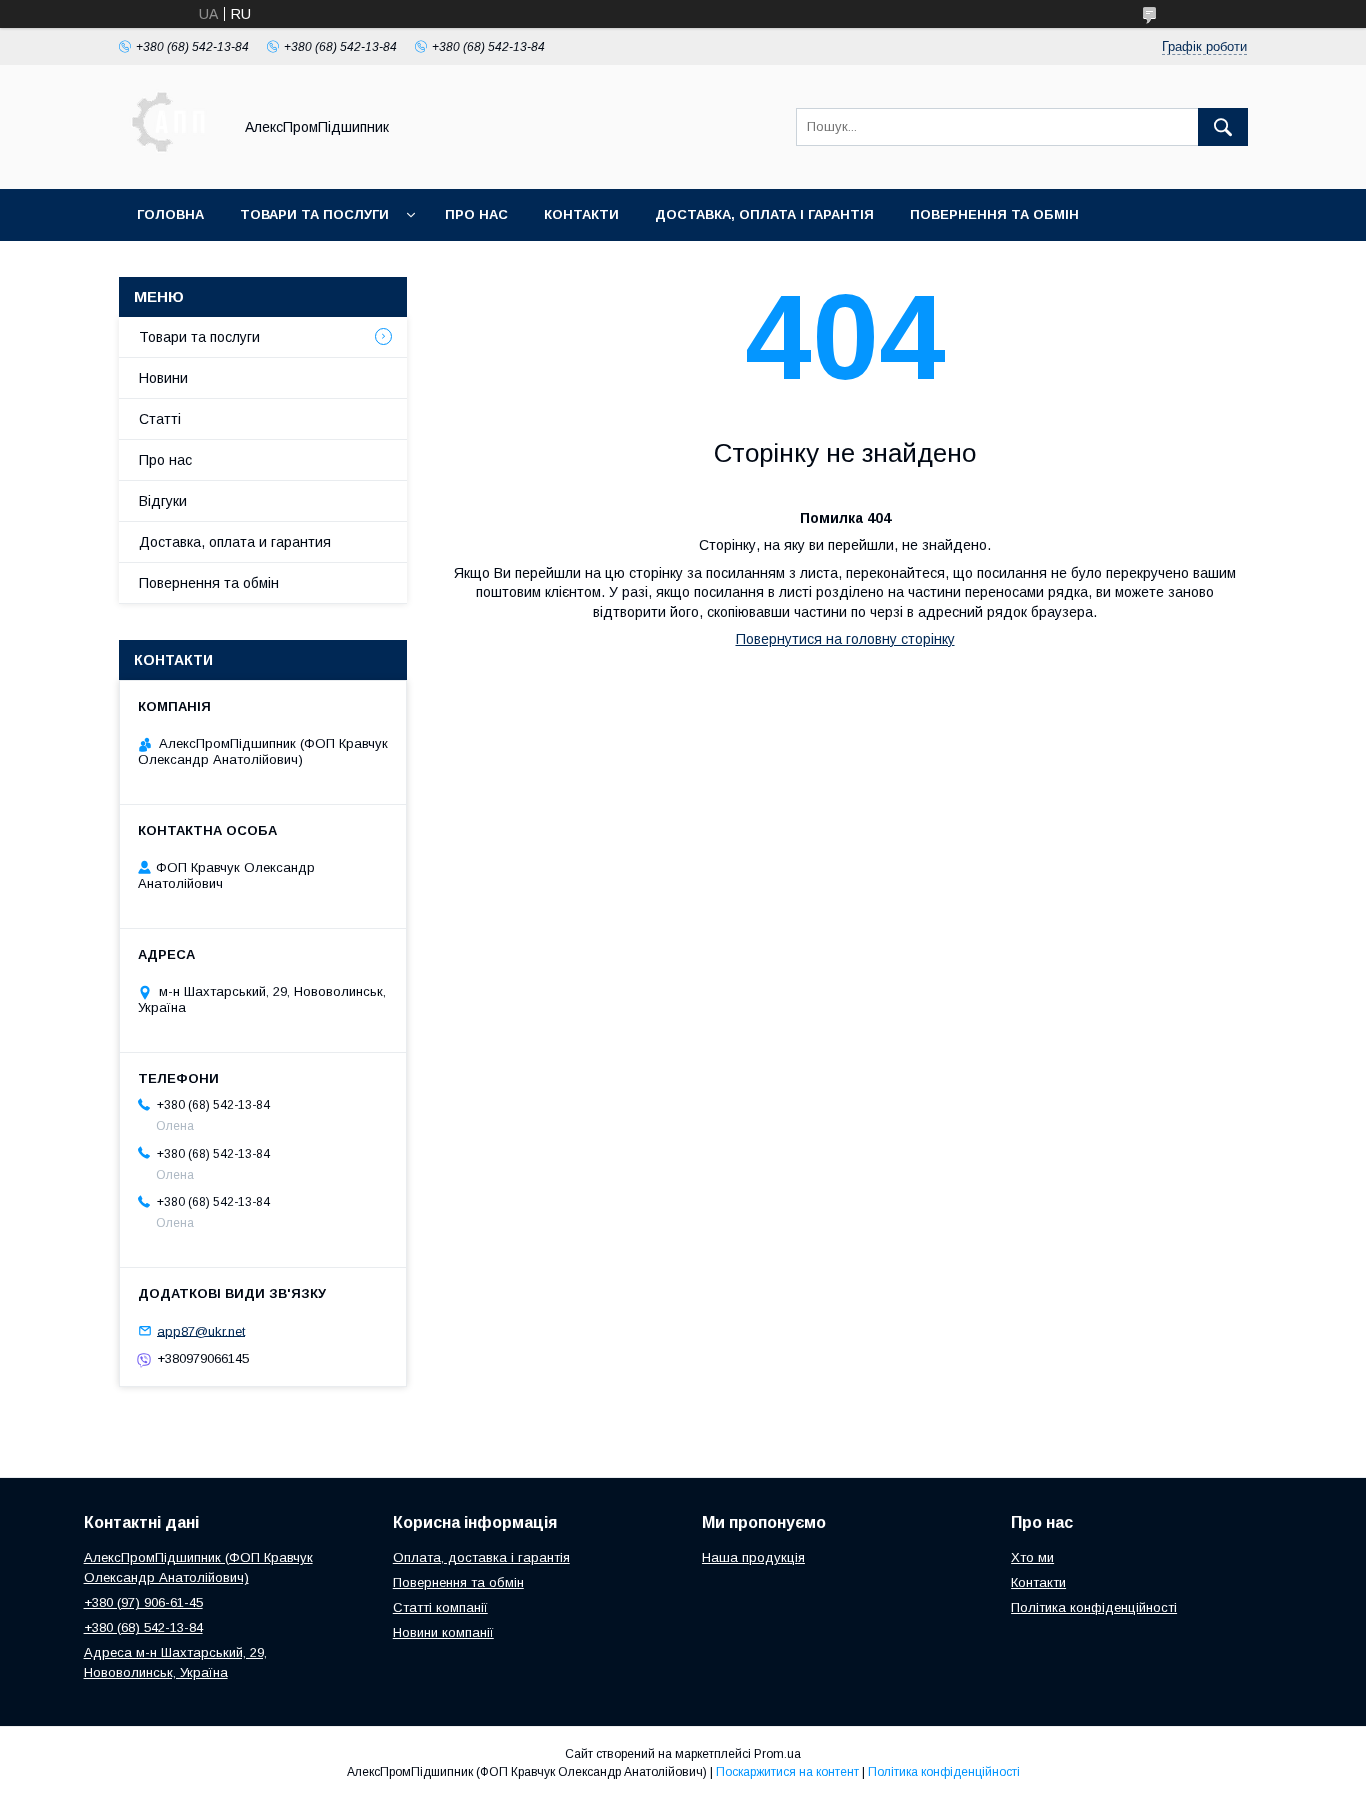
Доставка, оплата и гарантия (235, 542)
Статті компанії (440, 1607)
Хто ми (1032, 1557)
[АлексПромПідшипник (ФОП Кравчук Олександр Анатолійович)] (170, 163)
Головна (170, 214)
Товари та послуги (314, 214)
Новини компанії (443, 1632)
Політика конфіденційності (1094, 1607)
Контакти (581, 214)
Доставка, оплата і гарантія (764, 214)
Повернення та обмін (994, 214)
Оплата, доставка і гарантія (481, 1557)
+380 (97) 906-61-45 (143, 1602)
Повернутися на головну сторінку (845, 639)
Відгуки (163, 501)
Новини (163, 378)
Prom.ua (777, 1754)
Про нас (476, 214)
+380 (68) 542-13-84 (143, 1627)
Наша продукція (753, 1557)
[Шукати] (1223, 127)
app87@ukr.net (201, 1330)
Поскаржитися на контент (787, 1772)
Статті (160, 419)
